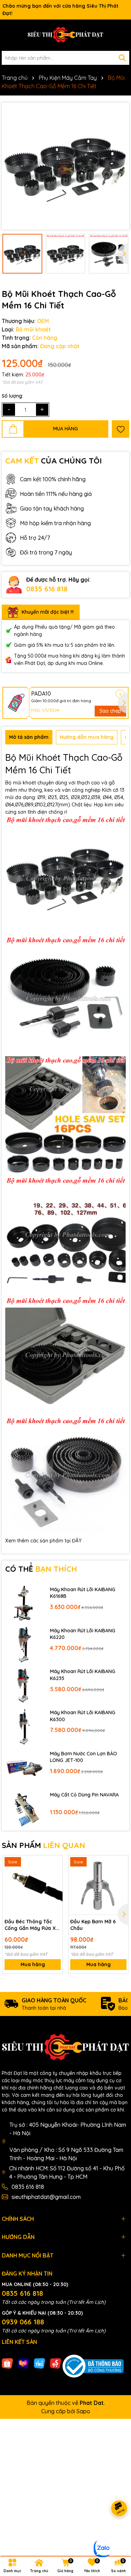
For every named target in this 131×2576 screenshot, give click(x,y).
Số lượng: (12, 396)
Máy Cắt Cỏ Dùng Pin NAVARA (84, 1795)
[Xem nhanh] (55, 1887)
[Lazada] (23, 2363)
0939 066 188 (23, 2322)
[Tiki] (39, 2363)
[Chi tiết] (120, 694)
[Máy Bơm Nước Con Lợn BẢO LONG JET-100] (24, 1767)
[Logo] (65, 35)
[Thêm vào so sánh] (55, 1875)
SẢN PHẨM (43, 1845)
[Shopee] (7, 2363)
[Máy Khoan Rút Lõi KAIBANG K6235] (24, 1685)
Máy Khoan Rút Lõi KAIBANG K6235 (83, 1675)
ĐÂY (77, 1541)
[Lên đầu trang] (117, 2534)
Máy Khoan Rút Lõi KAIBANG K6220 (83, 1634)
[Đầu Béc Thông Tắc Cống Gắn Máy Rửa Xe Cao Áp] (33, 1885)
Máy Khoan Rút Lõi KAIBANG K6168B (83, 1593)
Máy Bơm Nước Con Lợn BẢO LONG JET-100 (83, 1757)
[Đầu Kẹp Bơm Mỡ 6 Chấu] (98, 1885)
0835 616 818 (47, 589)
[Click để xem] (65, 166)
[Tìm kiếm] (122, 58)
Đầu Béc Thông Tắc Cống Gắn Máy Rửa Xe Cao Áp (32, 1925)
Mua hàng (33, 1964)
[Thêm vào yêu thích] (121, 429)
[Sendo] (56, 2363)
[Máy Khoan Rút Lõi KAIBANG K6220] (24, 1644)
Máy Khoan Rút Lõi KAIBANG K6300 (83, 1716)
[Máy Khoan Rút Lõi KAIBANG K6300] (24, 1726)
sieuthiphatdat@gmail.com (46, 2197)
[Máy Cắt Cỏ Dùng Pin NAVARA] (24, 1808)
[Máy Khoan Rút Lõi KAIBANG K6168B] (24, 1603)
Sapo (83, 2411)
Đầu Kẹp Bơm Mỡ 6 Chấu (93, 1925)
